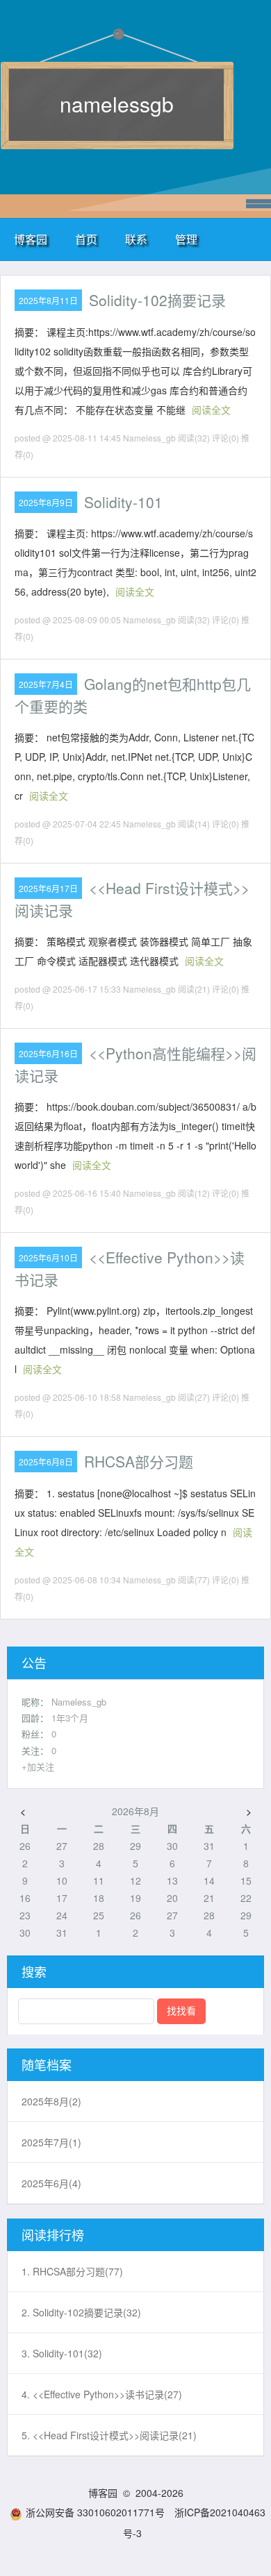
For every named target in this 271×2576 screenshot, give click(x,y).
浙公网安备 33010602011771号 (95, 2512)
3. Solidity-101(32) (62, 2353)
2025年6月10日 (48, 1257)
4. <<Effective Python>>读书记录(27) (102, 2394)
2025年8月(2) (51, 2101)
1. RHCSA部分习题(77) (72, 2271)
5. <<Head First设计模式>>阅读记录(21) (109, 2435)
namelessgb (117, 104)
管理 (186, 239)
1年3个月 (70, 1718)
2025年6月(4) (51, 2183)
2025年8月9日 (46, 502)
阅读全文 (211, 410)
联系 (136, 239)
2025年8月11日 (48, 300)
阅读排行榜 (53, 2234)
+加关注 (38, 1766)
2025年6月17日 (48, 888)
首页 (86, 239)
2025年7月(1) (51, 2142)
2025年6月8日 (46, 1462)
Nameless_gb (79, 1702)
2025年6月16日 (48, 1053)
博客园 (31, 239)
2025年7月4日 (46, 684)
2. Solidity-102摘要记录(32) (81, 2312)
